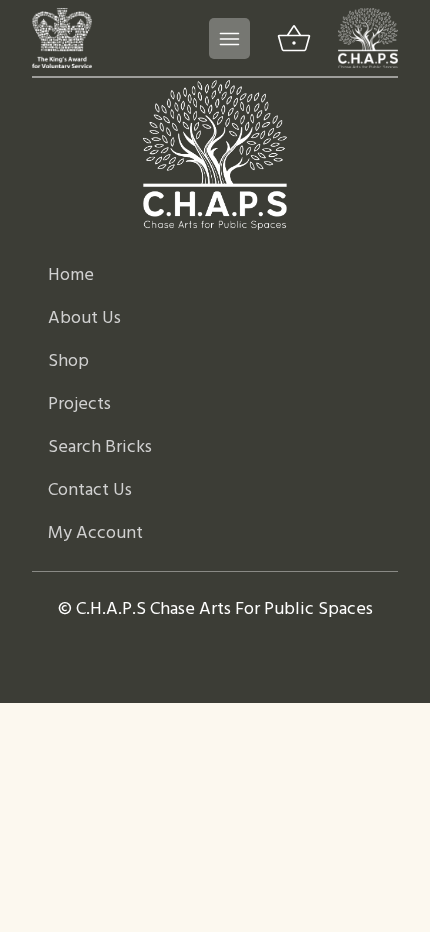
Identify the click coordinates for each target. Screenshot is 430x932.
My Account (95, 533)
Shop (68, 361)
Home (71, 275)
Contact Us (90, 490)
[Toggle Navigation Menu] (229, 38)
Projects (79, 404)
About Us (84, 318)
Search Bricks (100, 447)
